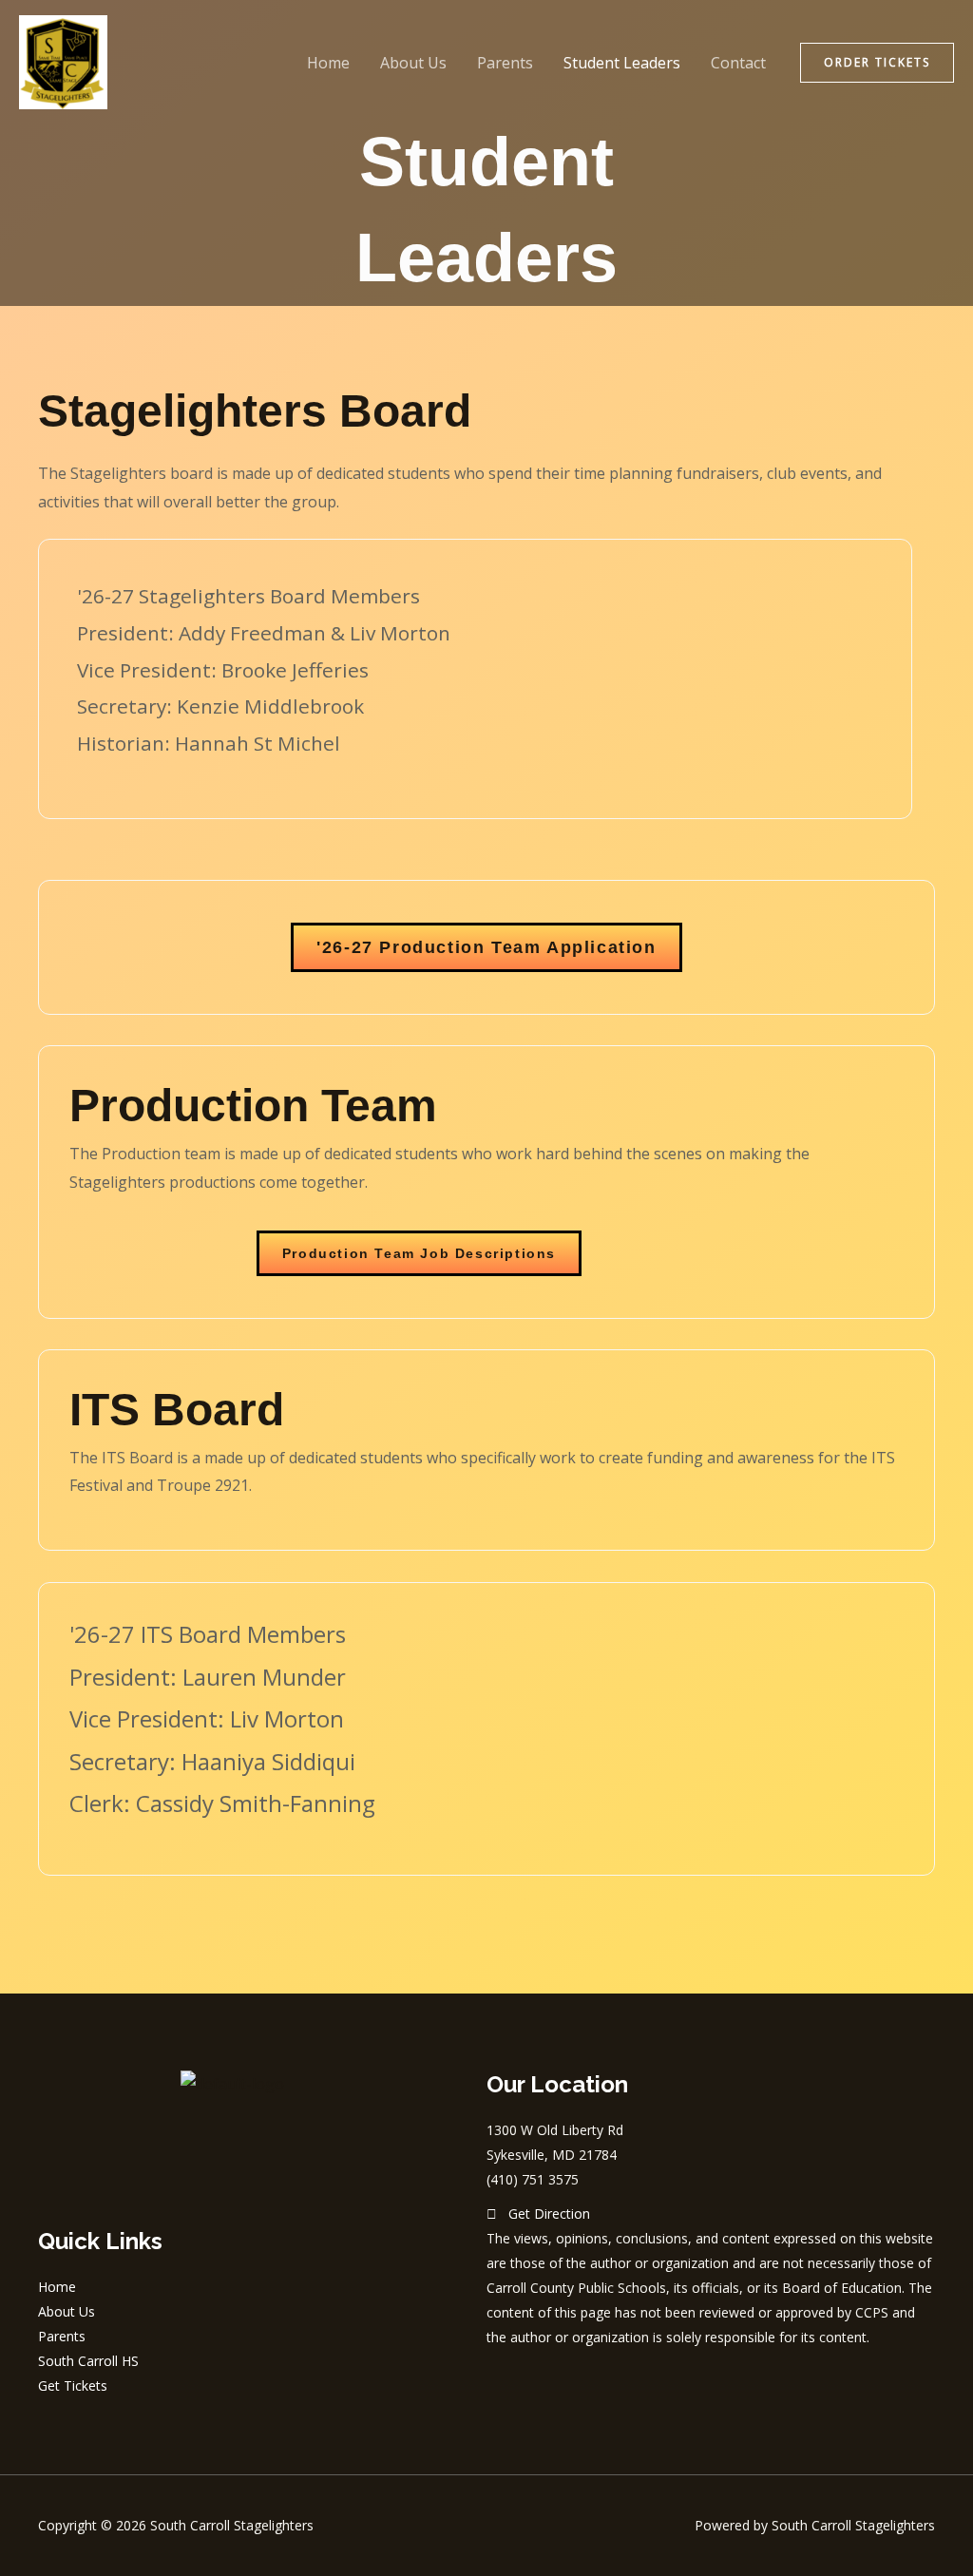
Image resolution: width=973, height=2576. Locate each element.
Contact (738, 63)
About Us (413, 63)
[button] (877, 63)
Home (328, 63)
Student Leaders (622, 63)
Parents (505, 63)
